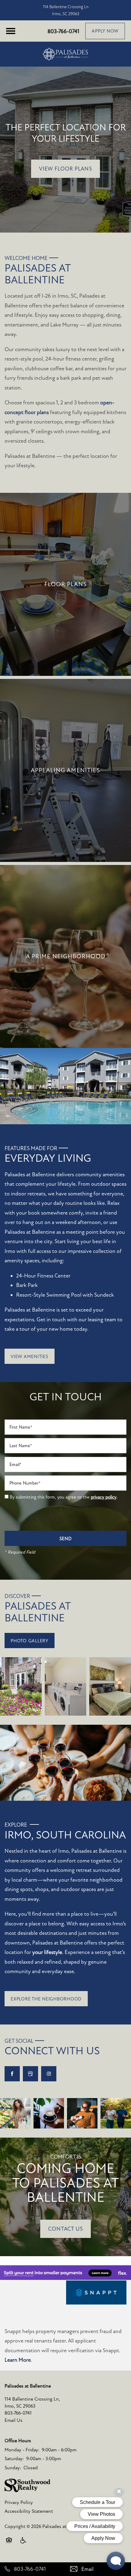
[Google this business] (30, 2074)
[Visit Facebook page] (12, 2074)
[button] (105, 31)
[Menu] (11, 31)
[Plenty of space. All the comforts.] (65, 584)
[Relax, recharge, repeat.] (65, 770)
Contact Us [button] (65, 2229)
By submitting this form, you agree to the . (64, 1497)
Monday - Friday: (22, 2450)
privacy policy (104, 1497)
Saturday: (14, 2459)
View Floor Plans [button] (65, 169)
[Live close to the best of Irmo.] (65, 956)
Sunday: (13, 2468)
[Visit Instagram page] (49, 2074)
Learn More (18, 2360)
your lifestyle (47, 1952)
